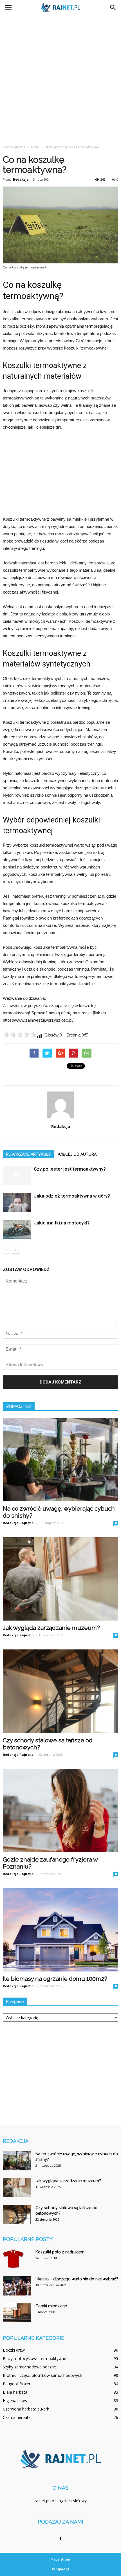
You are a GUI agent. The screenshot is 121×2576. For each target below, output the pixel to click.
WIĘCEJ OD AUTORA (77, 1154)
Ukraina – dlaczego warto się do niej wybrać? (77, 2279)
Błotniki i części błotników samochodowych (42, 2375)
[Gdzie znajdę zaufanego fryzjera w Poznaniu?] (60, 1811)
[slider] (20, 1035)
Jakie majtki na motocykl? (62, 1223)
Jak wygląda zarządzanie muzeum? (51, 1628)
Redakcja (21, 179)
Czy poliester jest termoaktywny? (70, 1169)
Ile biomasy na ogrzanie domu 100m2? (55, 1979)
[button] (113, 8)
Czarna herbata (17, 2417)
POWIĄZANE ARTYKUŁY (29, 1154)
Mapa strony (61, 2559)
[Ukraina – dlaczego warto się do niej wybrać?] (17, 2286)
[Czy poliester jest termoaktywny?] (17, 1176)
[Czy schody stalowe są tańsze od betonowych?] (60, 1691)
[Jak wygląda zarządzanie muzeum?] (60, 1579)
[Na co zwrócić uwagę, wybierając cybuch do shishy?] (60, 1460)
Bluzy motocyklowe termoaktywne (34, 2358)
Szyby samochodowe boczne (29, 2367)
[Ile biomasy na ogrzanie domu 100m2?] (60, 1930)
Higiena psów (15, 2401)
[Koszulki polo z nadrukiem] (14, 2259)
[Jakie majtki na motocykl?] (17, 1229)
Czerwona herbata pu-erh (26, 2409)
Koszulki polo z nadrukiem (60, 2252)
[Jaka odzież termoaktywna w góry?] (17, 1202)
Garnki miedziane (51, 2306)
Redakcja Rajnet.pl (19, 1523)
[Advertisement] (60, 78)
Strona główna (14, 147)
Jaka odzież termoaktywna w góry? (72, 1196)
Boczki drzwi (14, 2350)
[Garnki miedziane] (17, 2312)
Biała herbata (15, 2392)
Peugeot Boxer (17, 2384)
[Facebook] (60, 2539)
